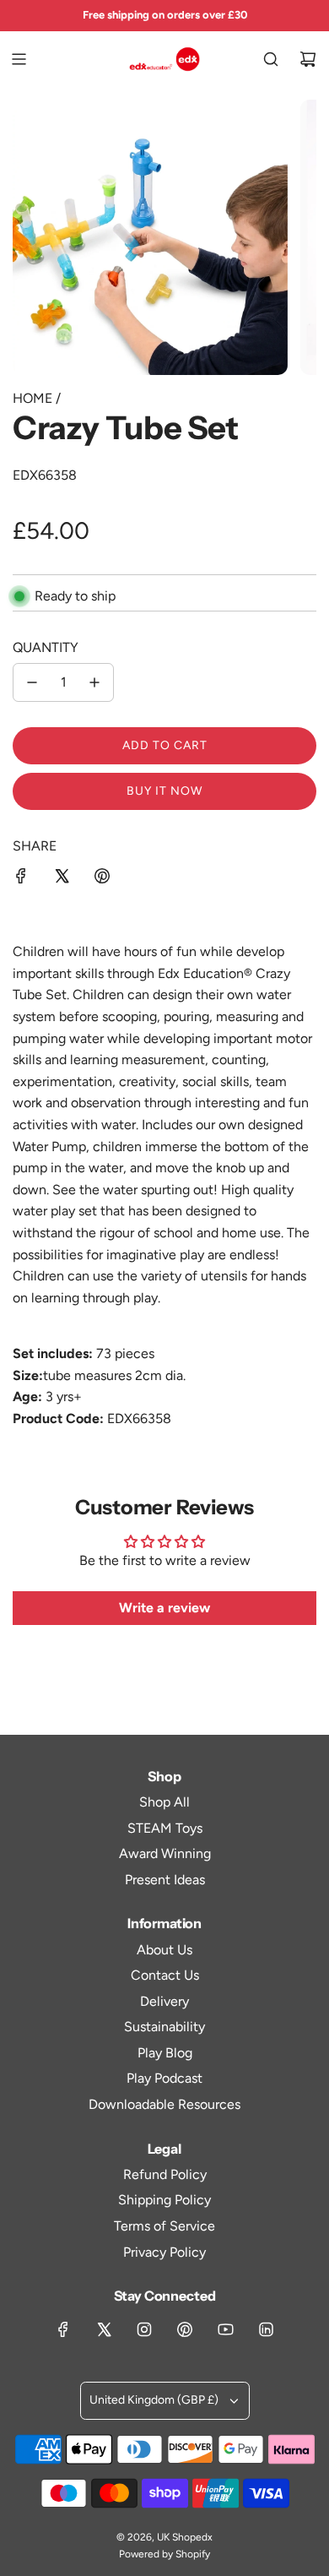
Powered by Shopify (164, 2554)
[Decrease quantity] (32, 682)
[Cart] (308, 59)
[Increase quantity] (94, 682)
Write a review (164, 1608)
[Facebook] (63, 2329)
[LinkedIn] (266, 2329)
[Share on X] (62, 879)
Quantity (46, 647)
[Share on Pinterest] (102, 879)
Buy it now (164, 791)
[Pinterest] (185, 2329)
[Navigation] (19, 59)
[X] (104, 2329)
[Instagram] (144, 2329)
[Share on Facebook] (21, 879)
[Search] (271, 59)
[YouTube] (225, 2329)
